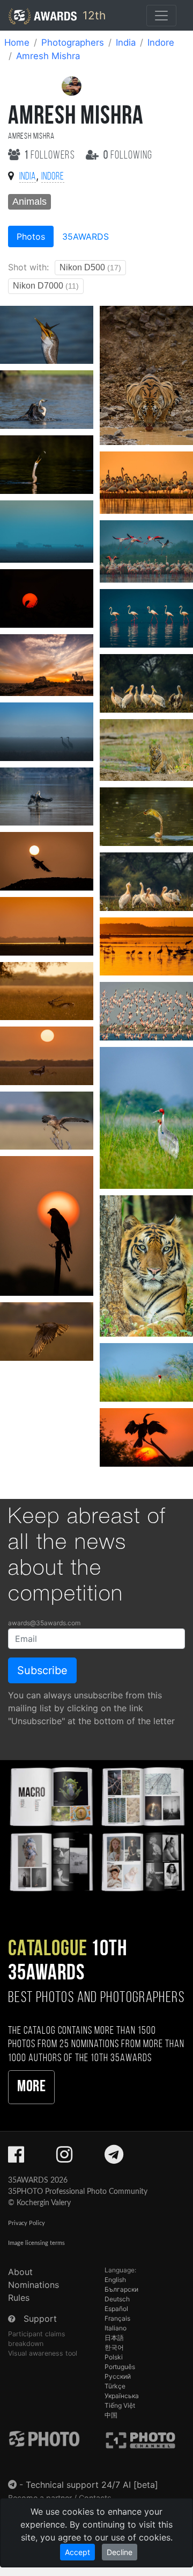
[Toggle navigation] (161, 16)
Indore (161, 42)
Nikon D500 (90, 267)
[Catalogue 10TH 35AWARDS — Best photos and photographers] (96, 1828)
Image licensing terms (36, 2243)
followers (51, 156)
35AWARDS (86, 236)
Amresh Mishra (48, 56)
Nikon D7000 (46, 286)
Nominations (34, 2285)
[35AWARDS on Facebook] (16, 2158)
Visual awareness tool (43, 2353)
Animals (29, 202)
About (20, 2272)
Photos (31, 236)
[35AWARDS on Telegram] (114, 2158)
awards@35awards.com (44, 1623)
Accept (77, 2552)
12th (92, 15)
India (126, 42)
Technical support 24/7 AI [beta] (92, 2485)
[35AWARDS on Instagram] (64, 2158)
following (128, 156)
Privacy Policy (27, 2223)
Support (40, 2319)
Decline (120, 2552)
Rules (19, 2298)
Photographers (73, 42)
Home (17, 42)
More (31, 2087)
